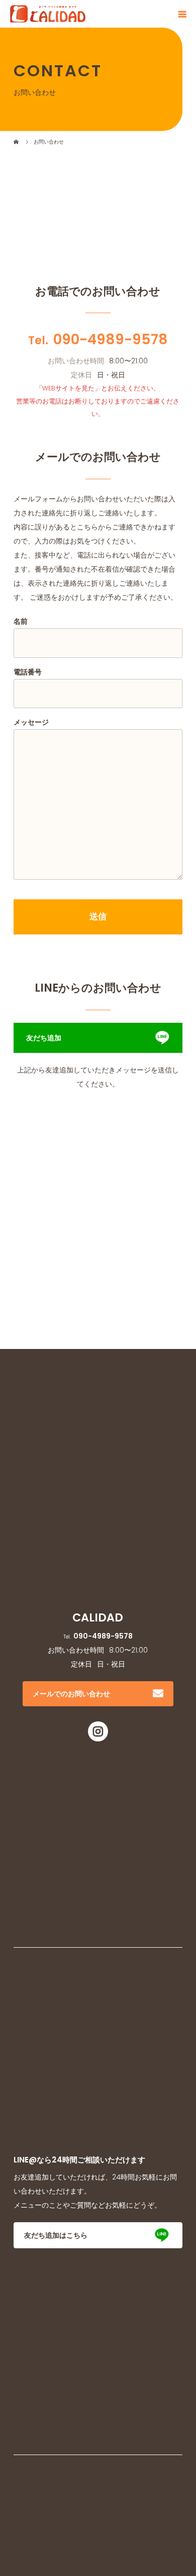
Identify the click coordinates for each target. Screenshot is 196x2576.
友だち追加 (44, 1038)
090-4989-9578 (111, 340)
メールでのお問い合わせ (71, 1694)
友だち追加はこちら (56, 2235)
